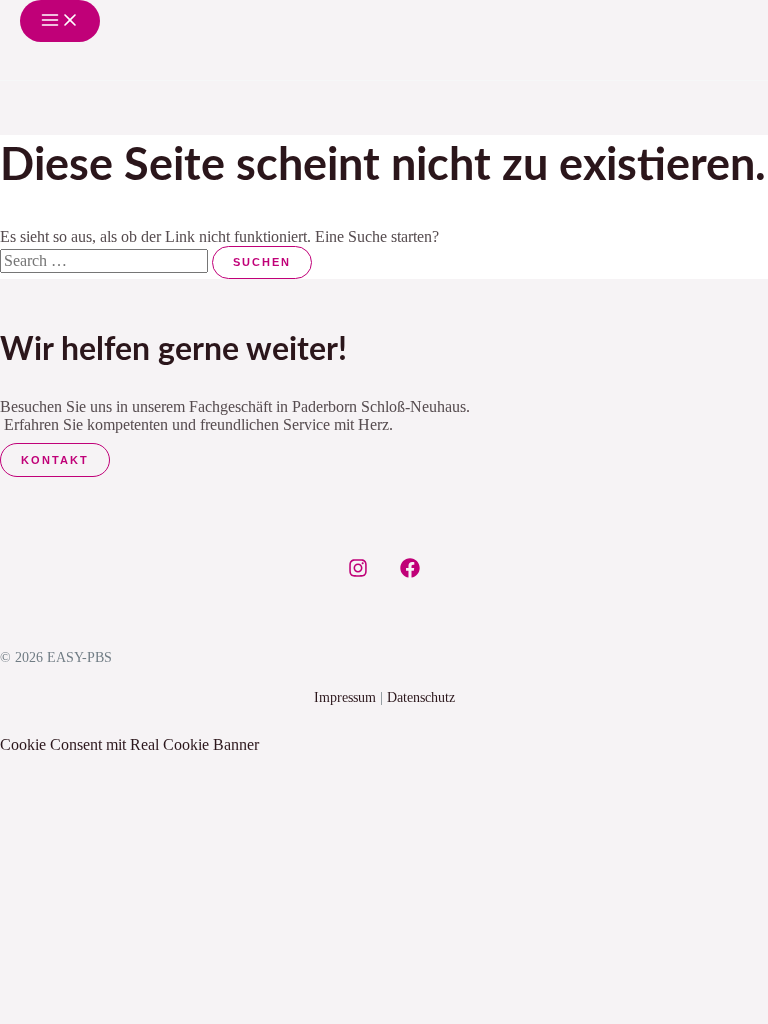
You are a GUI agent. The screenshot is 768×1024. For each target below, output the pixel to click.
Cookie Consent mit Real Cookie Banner (129, 744)
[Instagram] (358, 572)
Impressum (345, 697)
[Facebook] (410, 572)
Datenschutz (421, 697)
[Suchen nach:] (106, 260)
